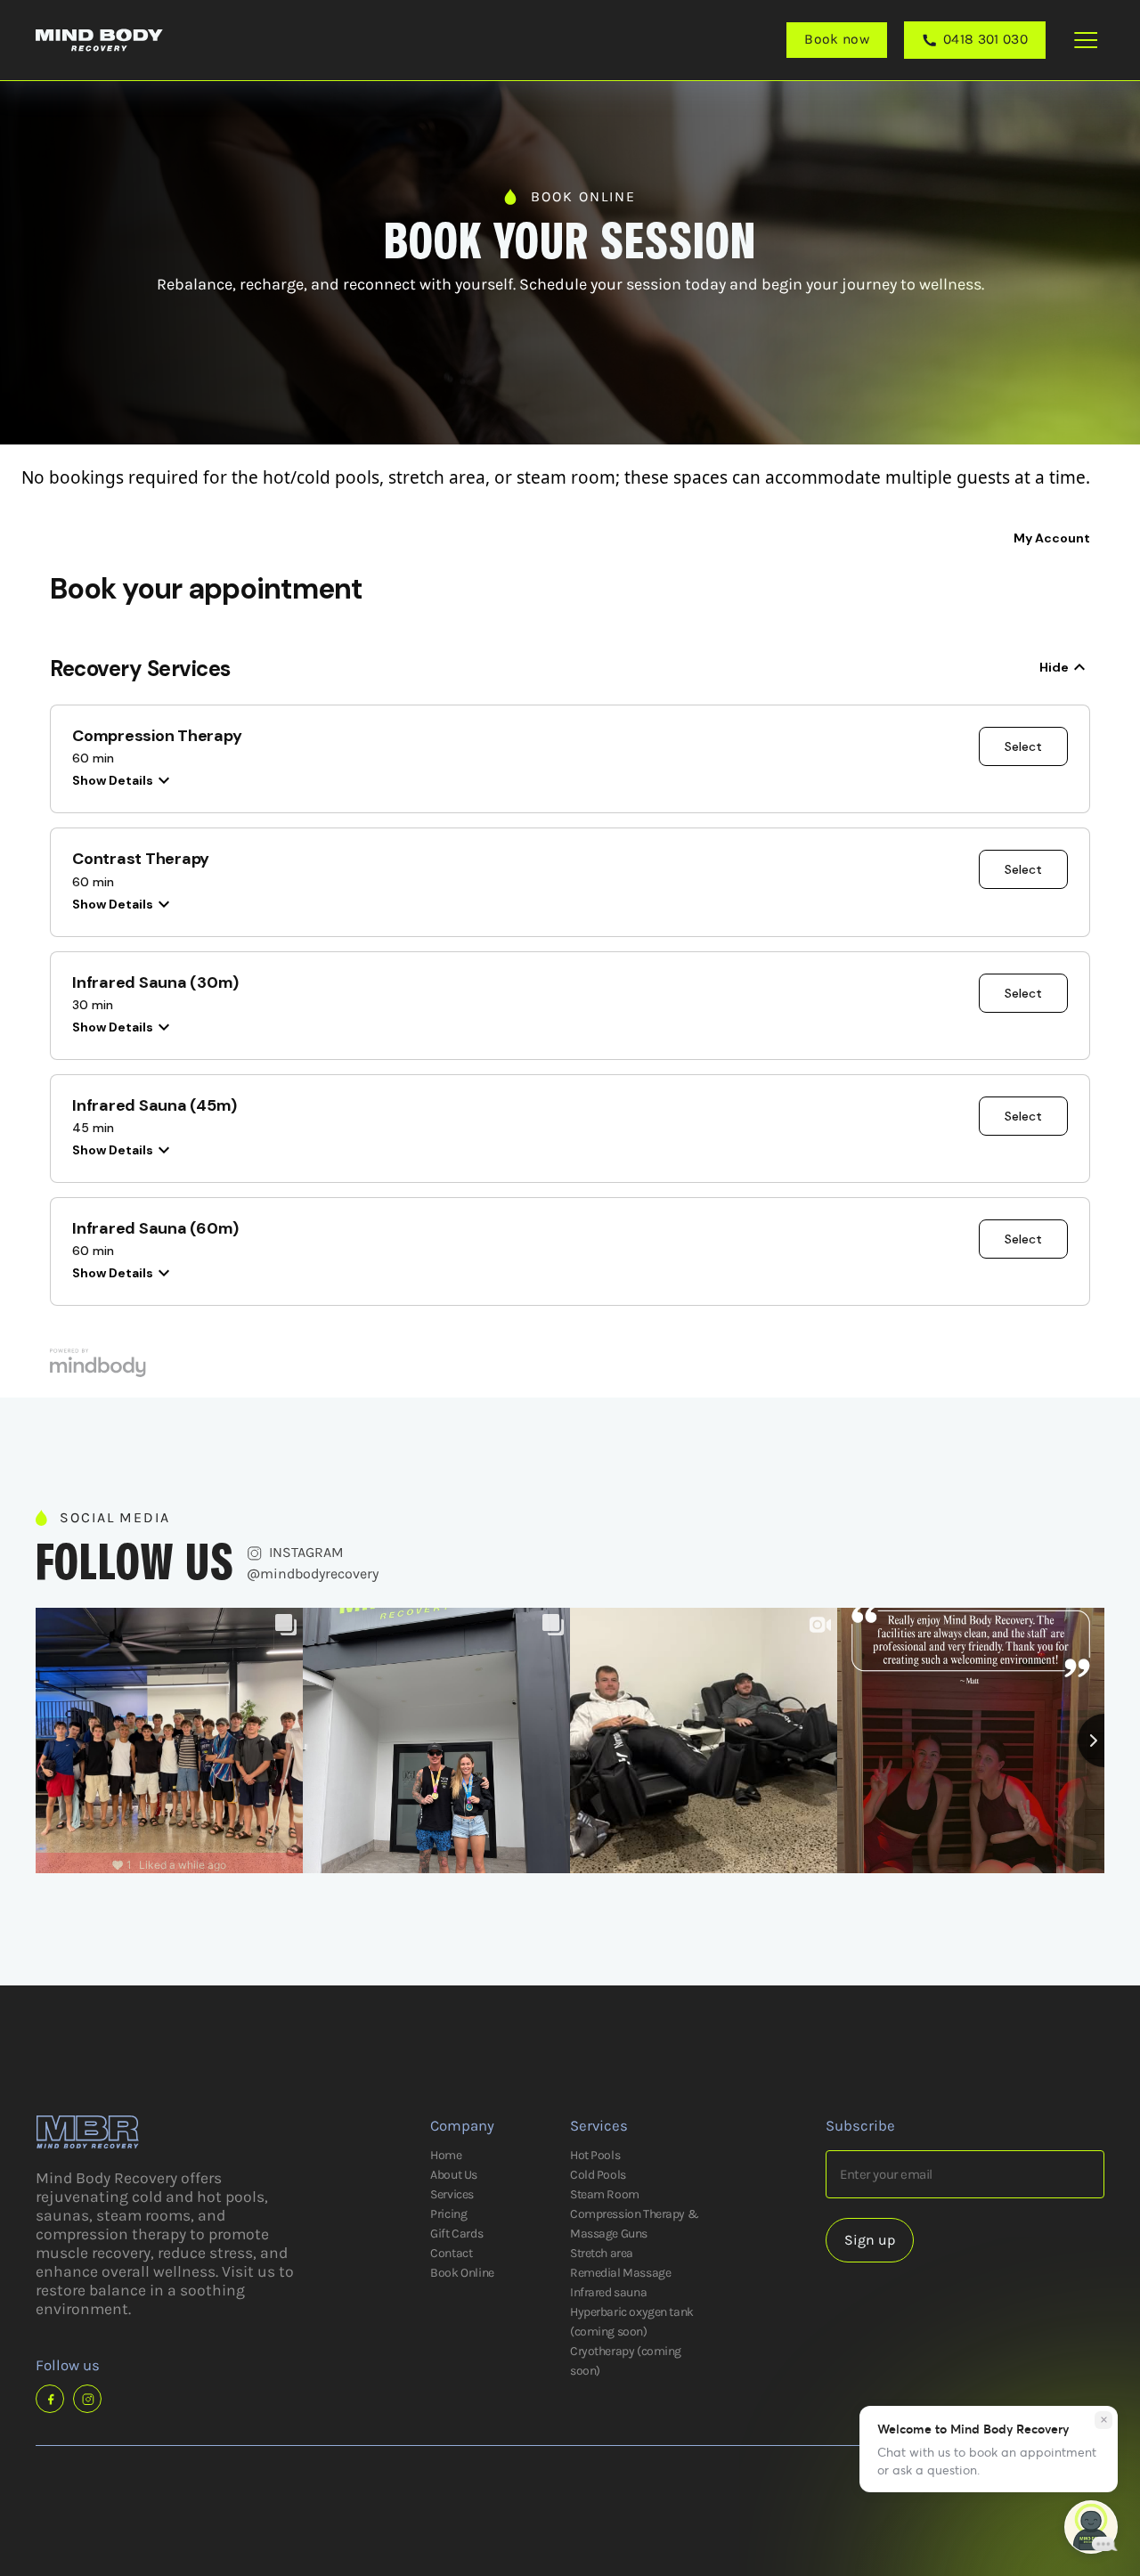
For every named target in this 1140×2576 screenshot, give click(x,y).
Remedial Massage (620, 2273)
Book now (837, 39)
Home (446, 2155)
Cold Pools (598, 2175)
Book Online (462, 2273)
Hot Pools (595, 2155)
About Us (454, 2175)
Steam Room (605, 2194)
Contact (451, 2253)
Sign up (870, 2240)
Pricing (448, 2214)
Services (452, 2194)
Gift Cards (456, 2234)
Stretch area (602, 2253)
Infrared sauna (608, 2292)
